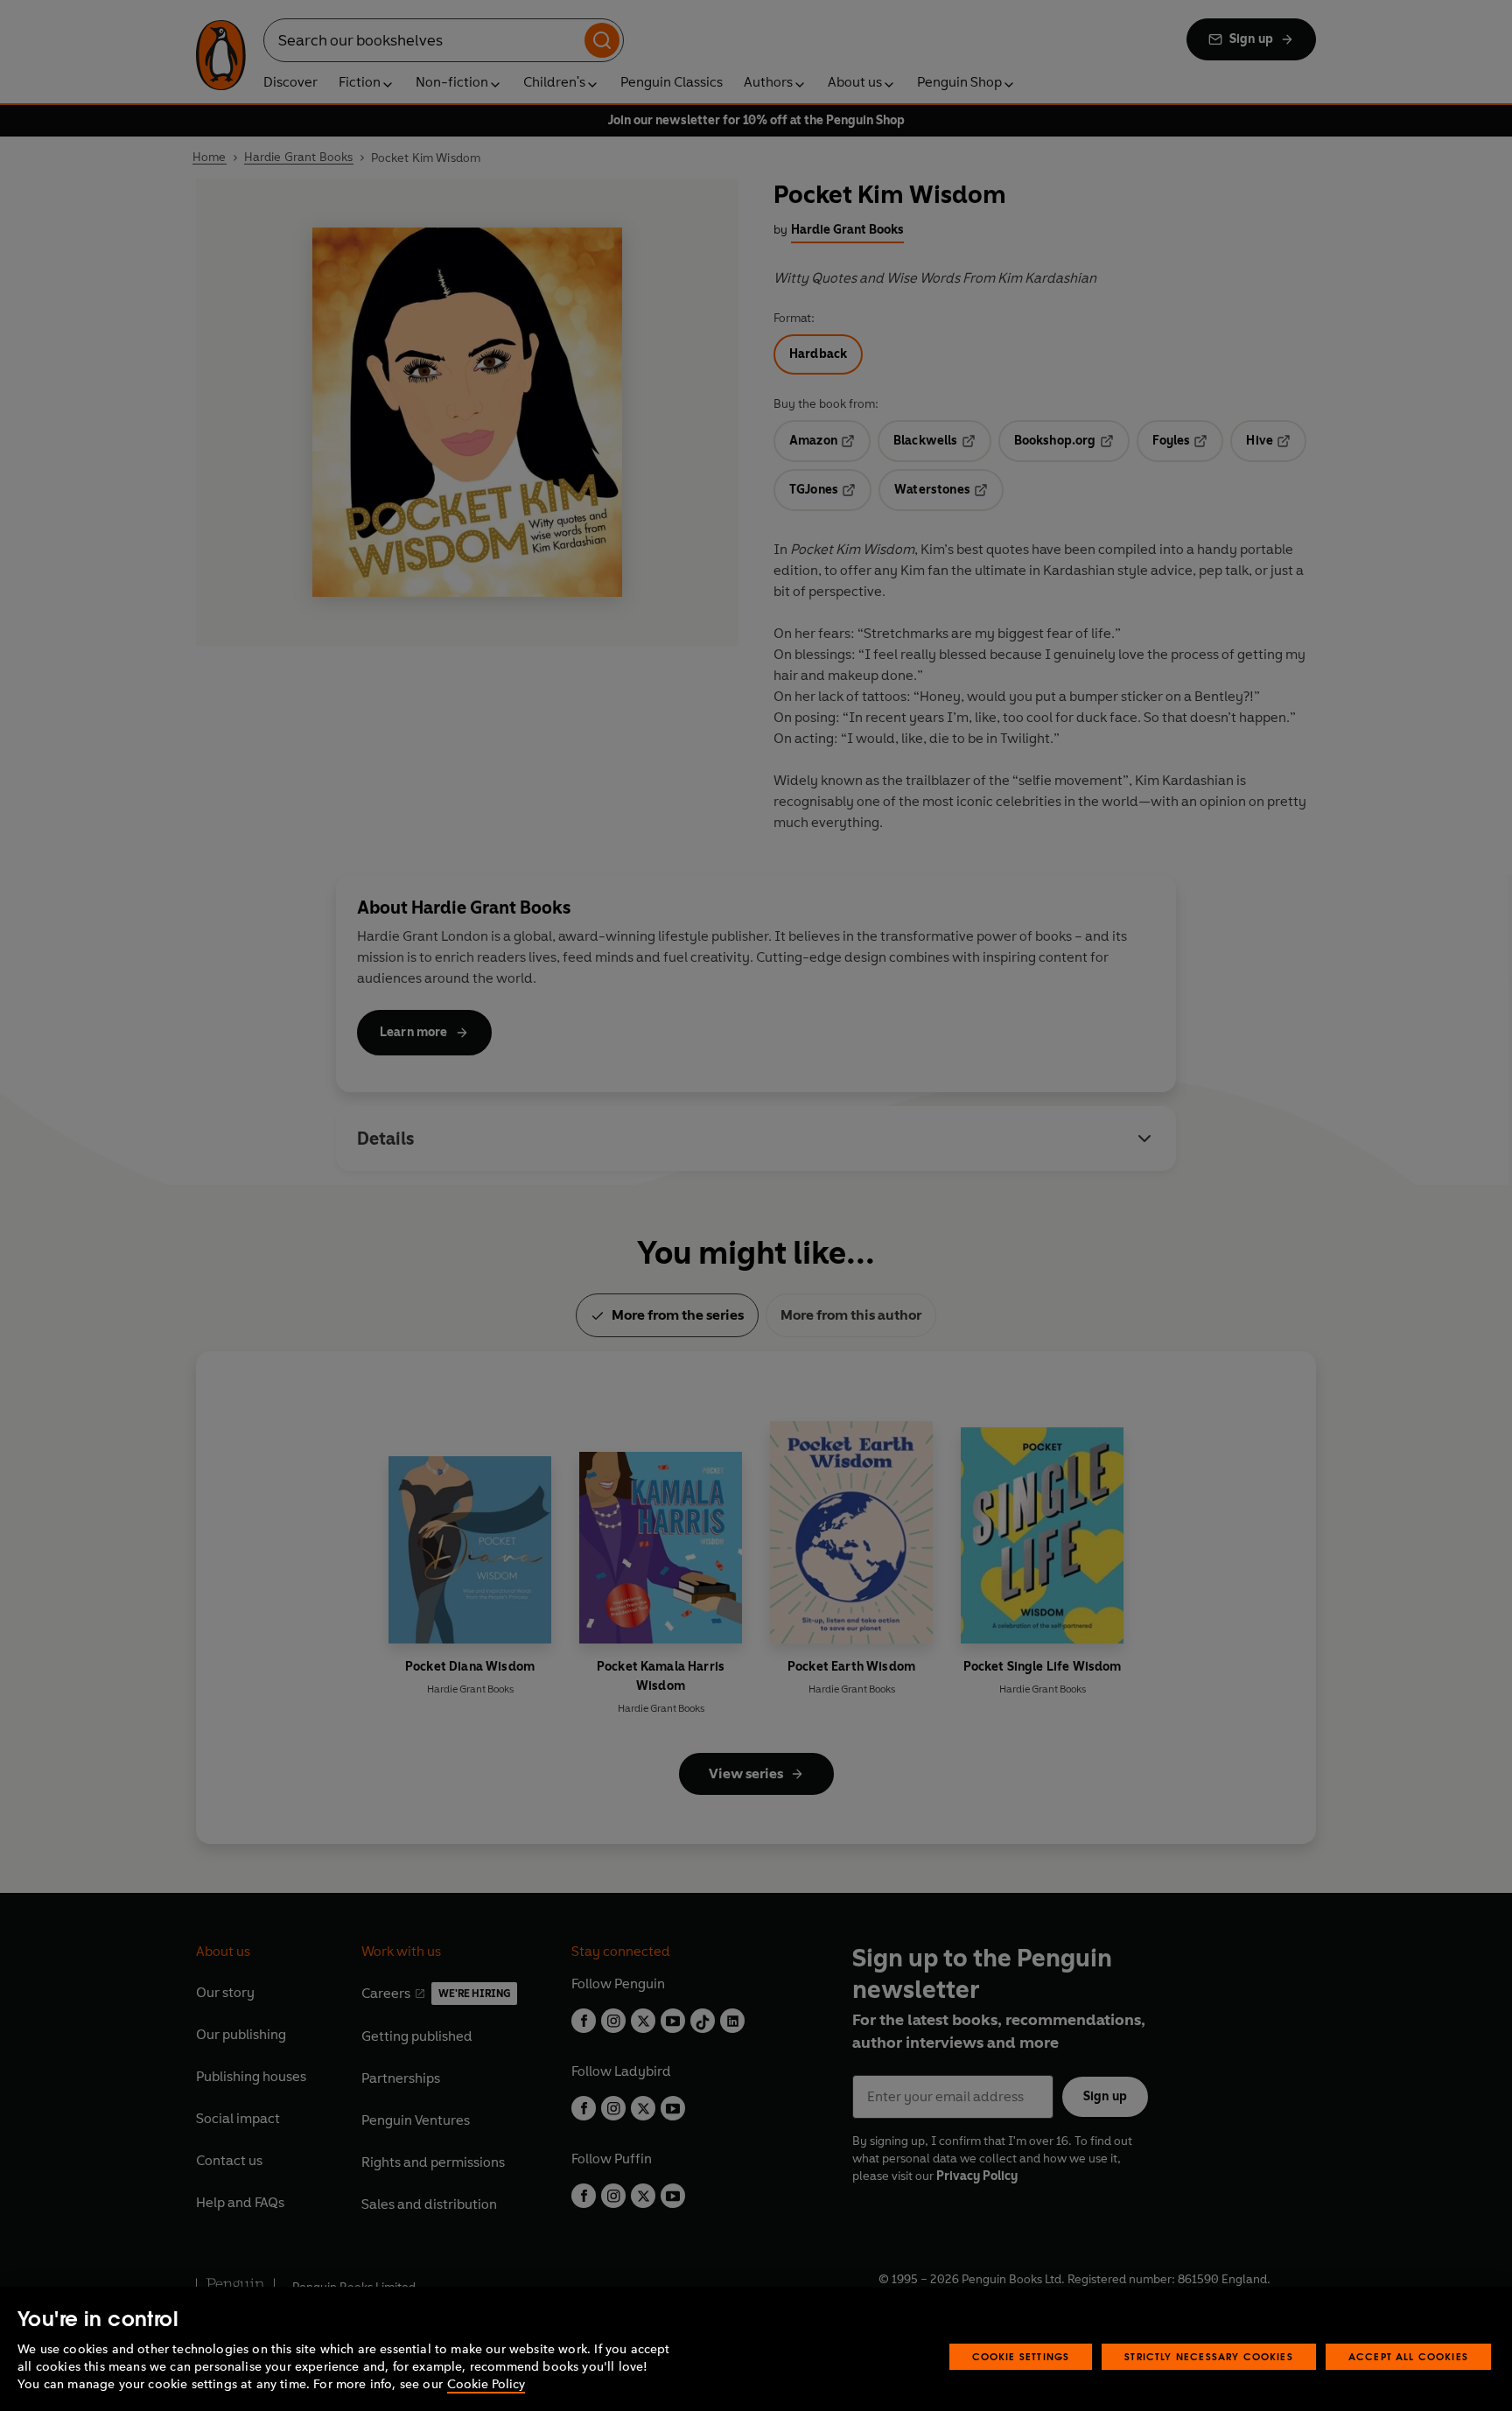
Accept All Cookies (1408, 2356)
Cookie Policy (486, 2384)
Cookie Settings (1021, 2356)
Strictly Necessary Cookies (1209, 2356)
